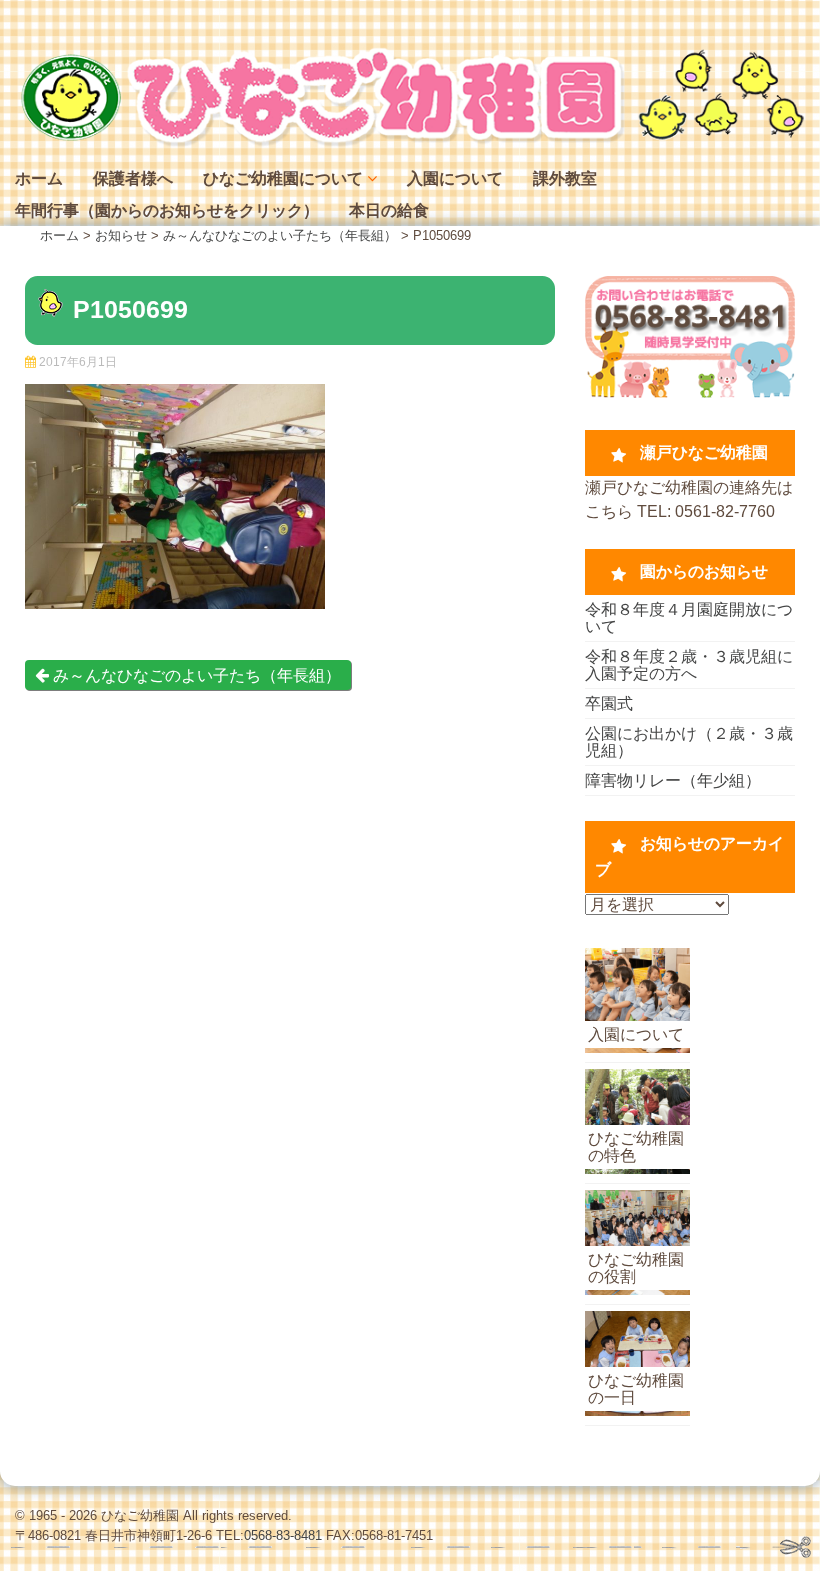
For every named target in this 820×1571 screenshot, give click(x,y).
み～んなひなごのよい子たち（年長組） (195, 675)
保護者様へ (133, 178)
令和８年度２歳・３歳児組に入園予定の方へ (689, 665)
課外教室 (565, 178)
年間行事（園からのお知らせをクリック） (167, 210)
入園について (455, 178)
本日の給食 (389, 210)
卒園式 (609, 703)
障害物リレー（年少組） (673, 780)
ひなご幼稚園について (283, 178)
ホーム (39, 178)
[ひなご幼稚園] (410, 141)
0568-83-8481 (283, 1535)
